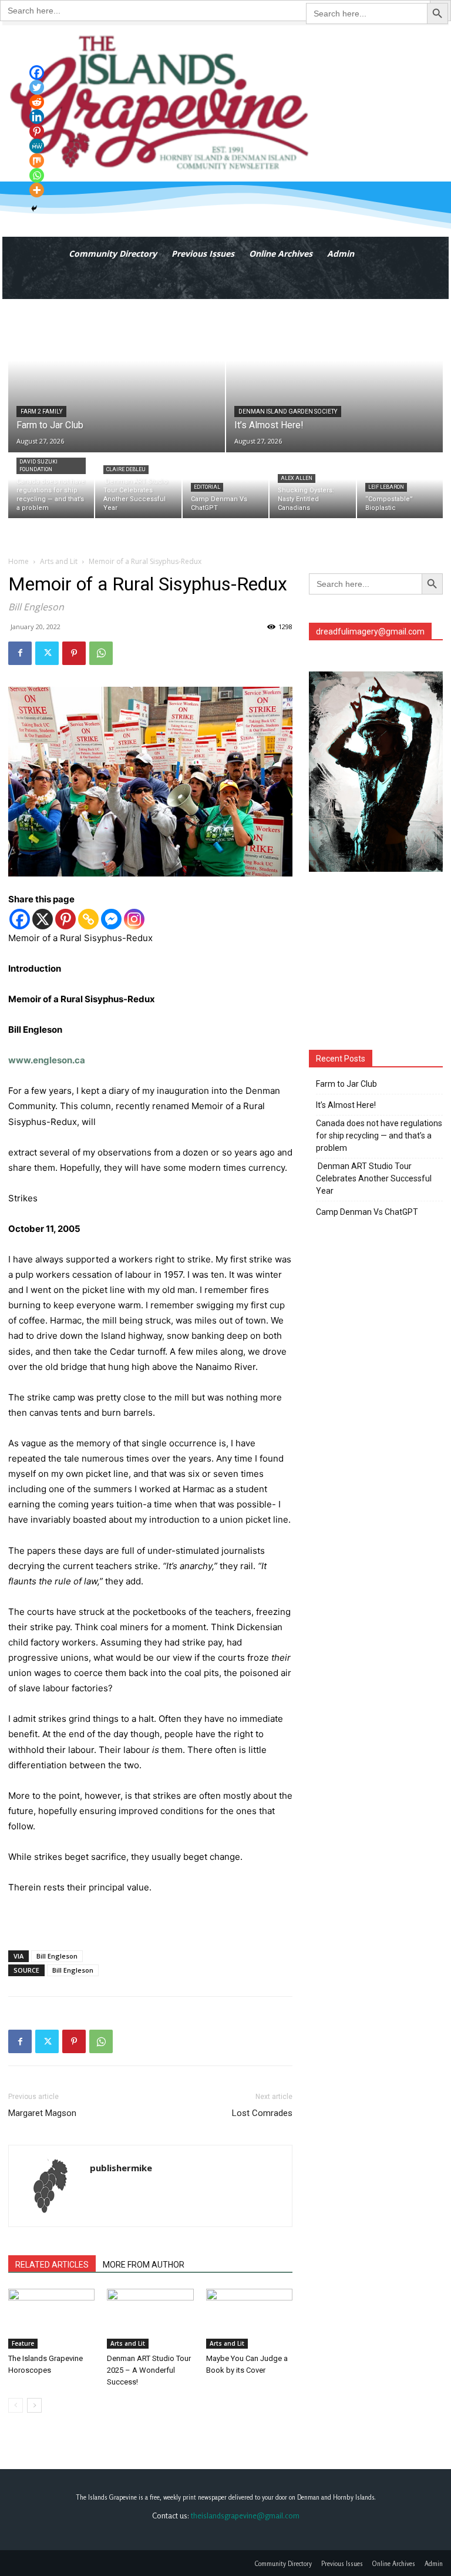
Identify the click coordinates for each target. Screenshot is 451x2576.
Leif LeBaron (386, 487)
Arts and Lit (59, 561)
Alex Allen (297, 478)
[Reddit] (37, 102)
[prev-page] (16, 2405)
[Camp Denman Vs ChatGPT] (225, 486)
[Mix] (37, 161)
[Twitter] (47, 653)
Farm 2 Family (41, 412)
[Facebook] (20, 653)
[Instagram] (134, 919)
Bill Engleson (57, 1956)
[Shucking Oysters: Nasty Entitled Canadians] (312, 486)
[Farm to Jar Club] (117, 376)
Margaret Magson (42, 2113)
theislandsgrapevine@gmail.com (245, 2515)
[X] (43, 919)
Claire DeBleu (126, 469)
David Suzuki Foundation (38, 466)
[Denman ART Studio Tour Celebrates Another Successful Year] (138, 486)
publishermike (121, 2168)
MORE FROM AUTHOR (144, 2265)
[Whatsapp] (37, 175)
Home (18, 561)
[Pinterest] (74, 653)
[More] (37, 190)
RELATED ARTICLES (52, 2265)
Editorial (207, 487)
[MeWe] (37, 146)
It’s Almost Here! (346, 1105)
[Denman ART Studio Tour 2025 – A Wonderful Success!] (150, 2318)
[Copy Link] (88, 919)
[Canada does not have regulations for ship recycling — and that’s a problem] (51, 486)
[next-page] (34, 2405)
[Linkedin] (37, 117)
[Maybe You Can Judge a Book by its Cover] (249, 2318)
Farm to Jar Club (346, 1084)
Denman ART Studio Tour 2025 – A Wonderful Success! (149, 2370)
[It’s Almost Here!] (334, 376)
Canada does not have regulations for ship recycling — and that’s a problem (379, 1136)
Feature (23, 2343)
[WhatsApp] (101, 653)
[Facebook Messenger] (111, 919)
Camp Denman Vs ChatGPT (367, 1212)
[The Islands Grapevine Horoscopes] (51, 2318)
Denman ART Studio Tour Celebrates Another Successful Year (374, 1178)
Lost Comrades (262, 2113)
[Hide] (34, 209)
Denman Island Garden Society (288, 412)
